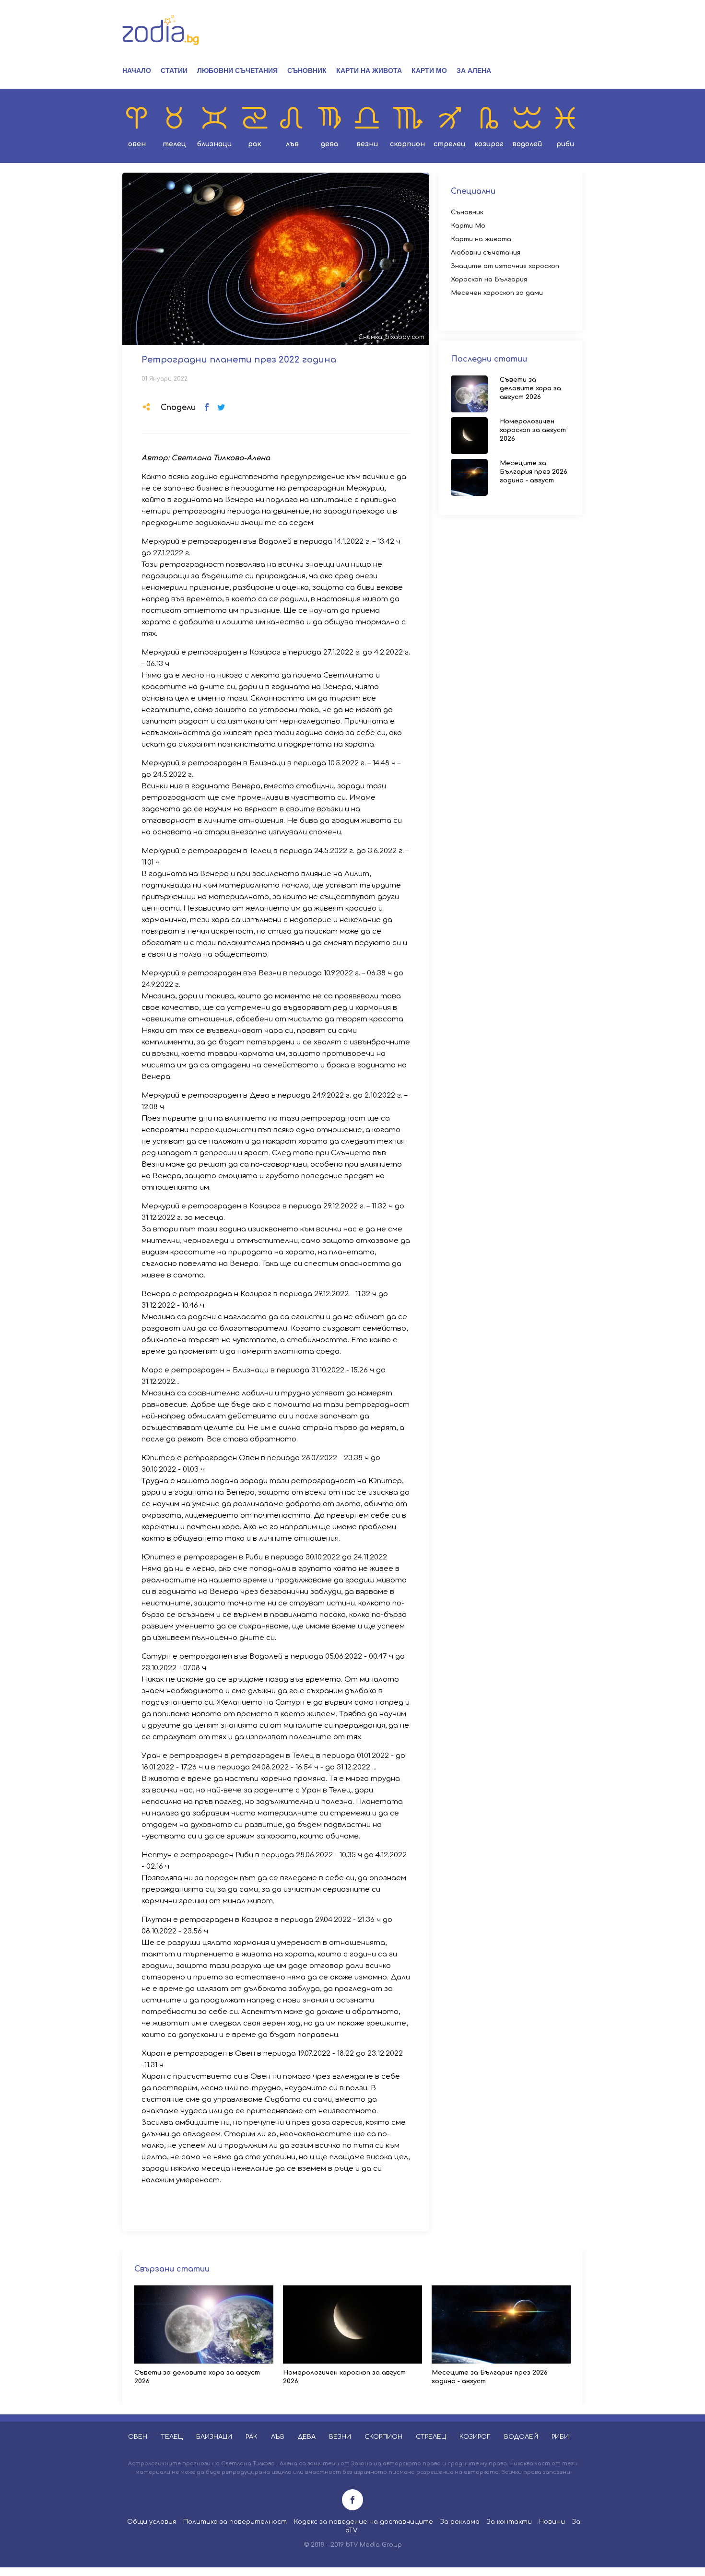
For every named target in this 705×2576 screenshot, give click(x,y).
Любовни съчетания (237, 70)
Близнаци (214, 144)
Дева (329, 144)
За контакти (509, 2522)
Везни (367, 144)
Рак (255, 144)
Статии (174, 70)
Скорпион (407, 144)
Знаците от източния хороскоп (505, 266)
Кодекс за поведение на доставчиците (364, 2522)
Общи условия (152, 2522)
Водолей (527, 144)
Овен (137, 144)
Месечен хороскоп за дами (497, 293)
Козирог (489, 144)
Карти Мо (429, 70)
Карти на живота (369, 70)
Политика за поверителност (235, 2522)
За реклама (460, 2522)
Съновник (307, 70)
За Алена (474, 70)
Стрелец (450, 144)
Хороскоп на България (489, 280)
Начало (137, 70)
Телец (174, 144)
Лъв (292, 144)
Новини (552, 2522)
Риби (565, 144)
